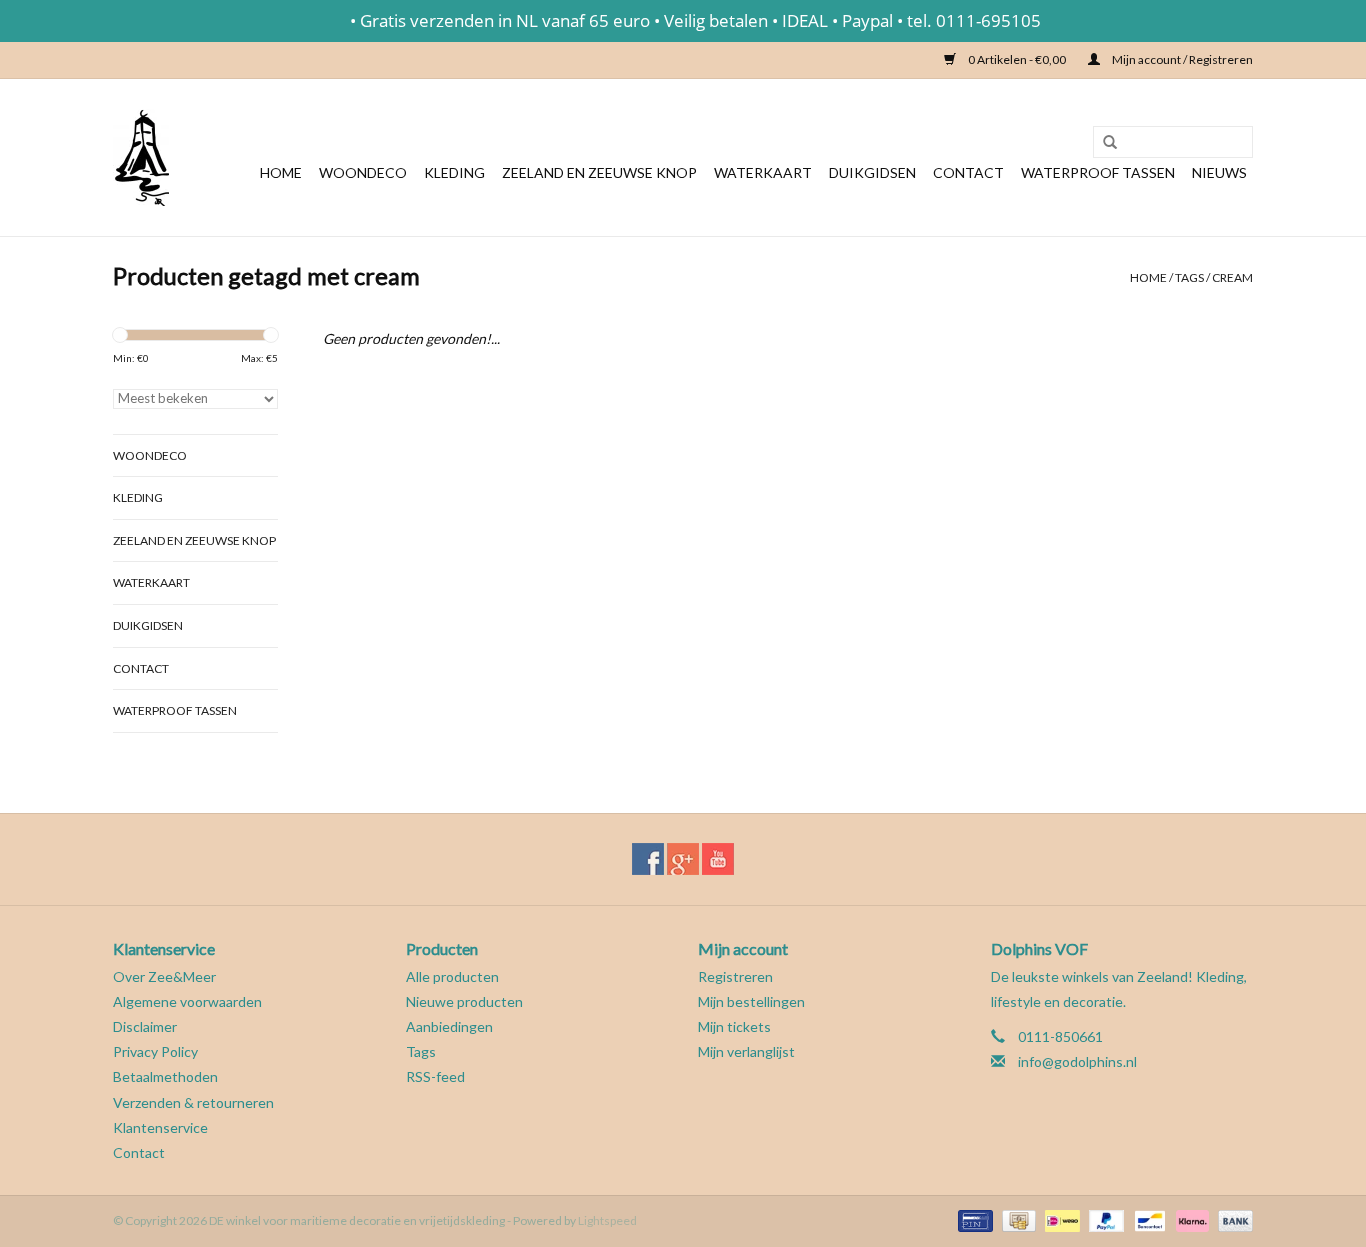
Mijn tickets (734, 1026)
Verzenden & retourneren (193, 1102)
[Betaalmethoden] (972, 1219)
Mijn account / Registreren (1181, 59)
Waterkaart (763, 172)
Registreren (735, 976)
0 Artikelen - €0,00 (1017, 59)
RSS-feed (435, 1076)
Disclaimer (145, 1026)
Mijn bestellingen (751, 1001)
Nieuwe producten (464, 1001)
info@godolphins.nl (1077, 1061)
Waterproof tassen (1098, 172)
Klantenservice (160, 1127)
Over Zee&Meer (164, 976)
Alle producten (452, 976)
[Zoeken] (1103, 143)
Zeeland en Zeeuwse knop (599, 172)
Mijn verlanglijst (746, 1051)
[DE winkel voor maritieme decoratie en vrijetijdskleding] (141, 157)
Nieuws (1219, 172)
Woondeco (363, 172)
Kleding (454, 172)
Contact (968, 172)
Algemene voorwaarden (187, 1001)
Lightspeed (607, 1220)
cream (1232, 277)
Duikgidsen (872, 172)
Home (281, 172)
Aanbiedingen (449, 1026)
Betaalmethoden (165, 1076)
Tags (1189, 277)
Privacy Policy (155, 1051)
